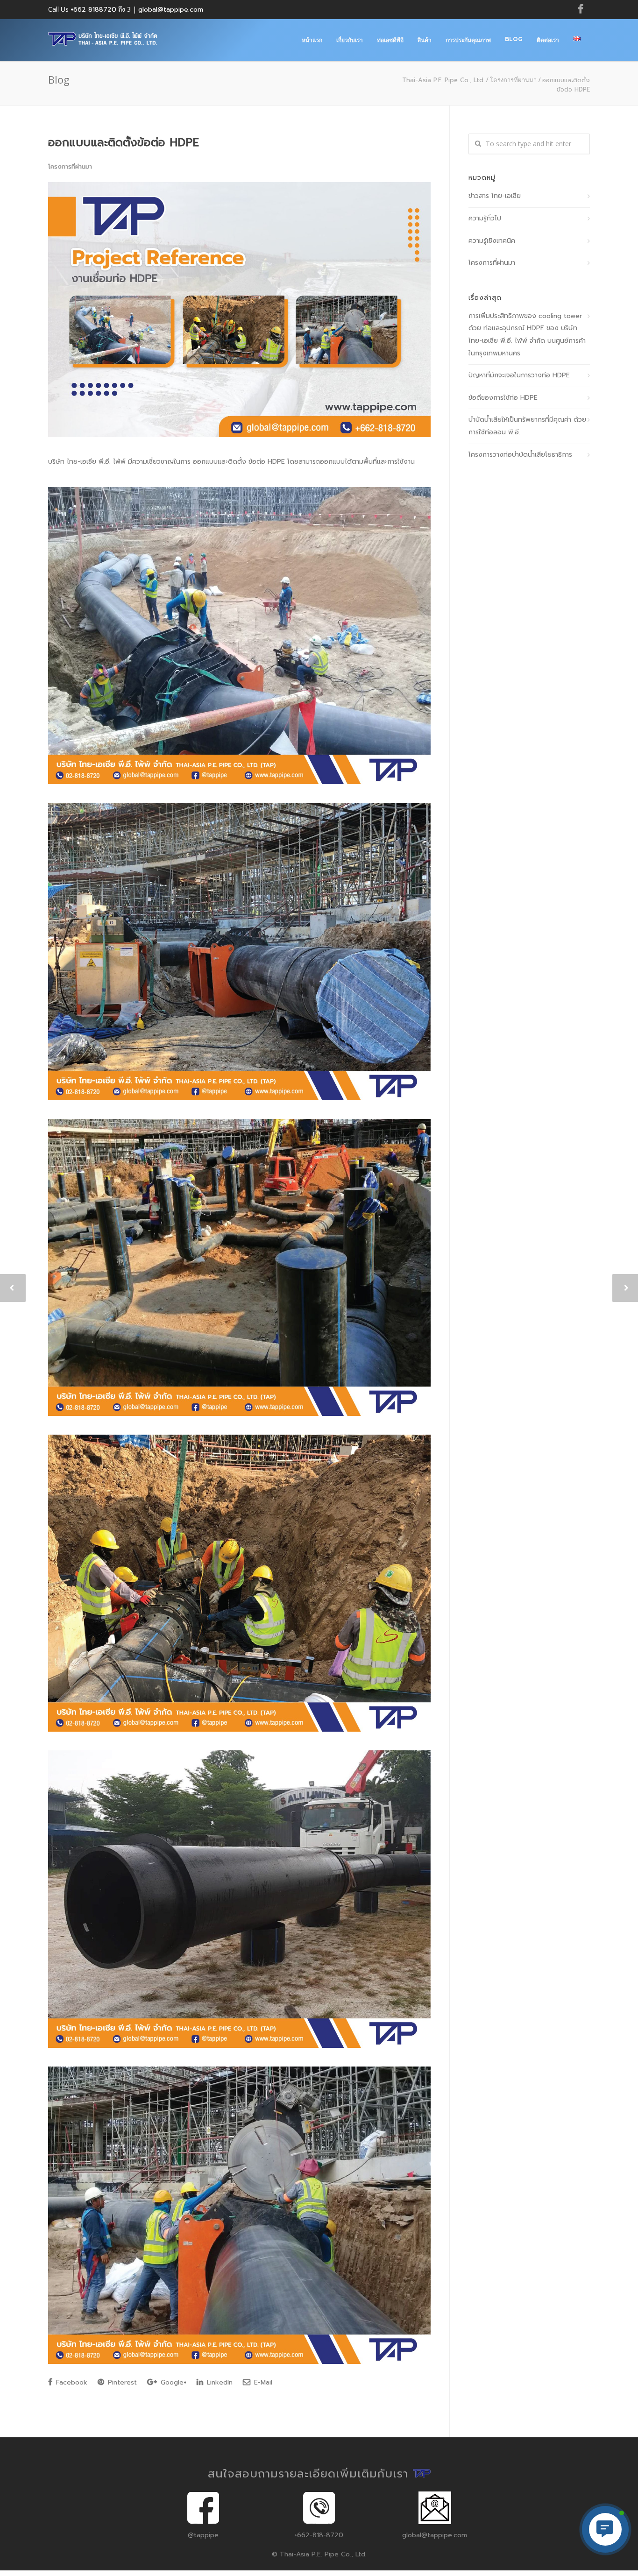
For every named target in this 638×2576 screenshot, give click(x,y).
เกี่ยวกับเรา (350, 40)
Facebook (71, 2382)
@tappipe (203, 2535)
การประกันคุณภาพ (468, 40)
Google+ (172, 2382)
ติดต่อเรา (548, 40)
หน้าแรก (312, 40)
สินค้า (425, 40)
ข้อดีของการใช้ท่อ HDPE (503, 398)
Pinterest (121, 2382)
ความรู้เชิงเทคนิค (492, 241)
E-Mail (262, 2382)
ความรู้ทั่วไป (485, 218)
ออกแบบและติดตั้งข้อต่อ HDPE (124, 142)
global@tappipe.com (171, 10)
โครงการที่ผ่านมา (513, 80)
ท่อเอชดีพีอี (390, 40)
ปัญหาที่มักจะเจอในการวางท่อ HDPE (519, 375)
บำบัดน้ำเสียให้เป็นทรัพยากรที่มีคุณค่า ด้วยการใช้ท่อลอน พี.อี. (527, 426)
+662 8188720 (93, 10)
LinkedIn (219, 2382)
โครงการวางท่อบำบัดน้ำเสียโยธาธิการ (520, 455)
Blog (514, 39)
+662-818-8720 (319, 2535)
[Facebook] (581, 9)
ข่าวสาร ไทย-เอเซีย (495, 196)
